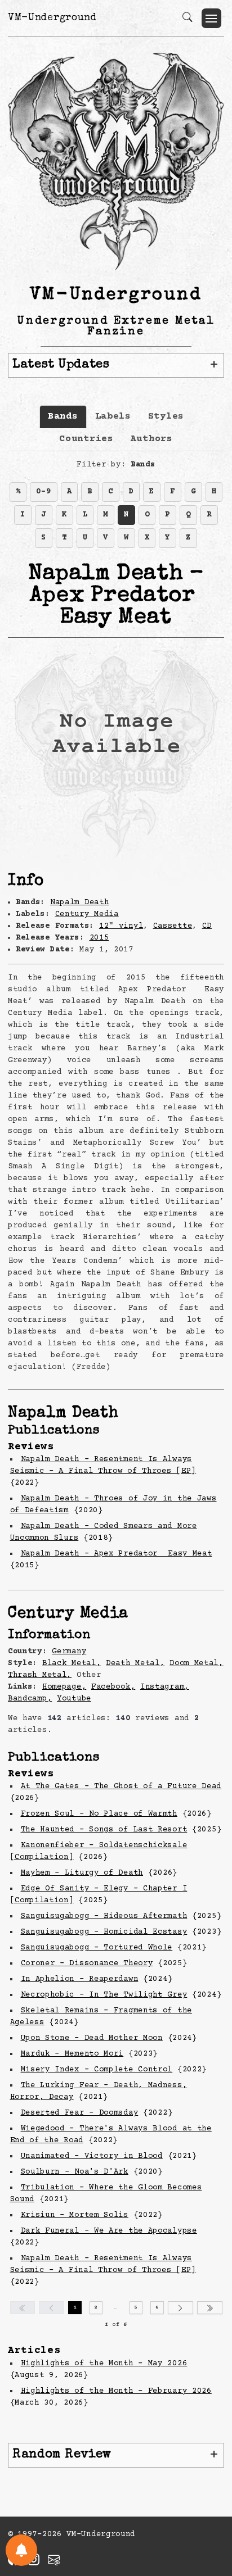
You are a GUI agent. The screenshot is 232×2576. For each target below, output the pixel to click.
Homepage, (64, 1687)
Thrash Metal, (40, 1675)
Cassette (173, 926)
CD (207, 926)
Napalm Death (79, 902)
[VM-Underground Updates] (21, 2550)
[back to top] (209, 2494)
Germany (69, 1652)
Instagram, (165, 1687)
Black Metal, (72, 1663)
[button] (211, 18)
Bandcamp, (30, 1699)
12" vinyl (121, 926)
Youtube (74, 1699)
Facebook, (113, 1687)
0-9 (43, 492)
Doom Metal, (197, 1663)
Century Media (87, 914)
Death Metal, (135, 1663)
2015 (99, 938)
